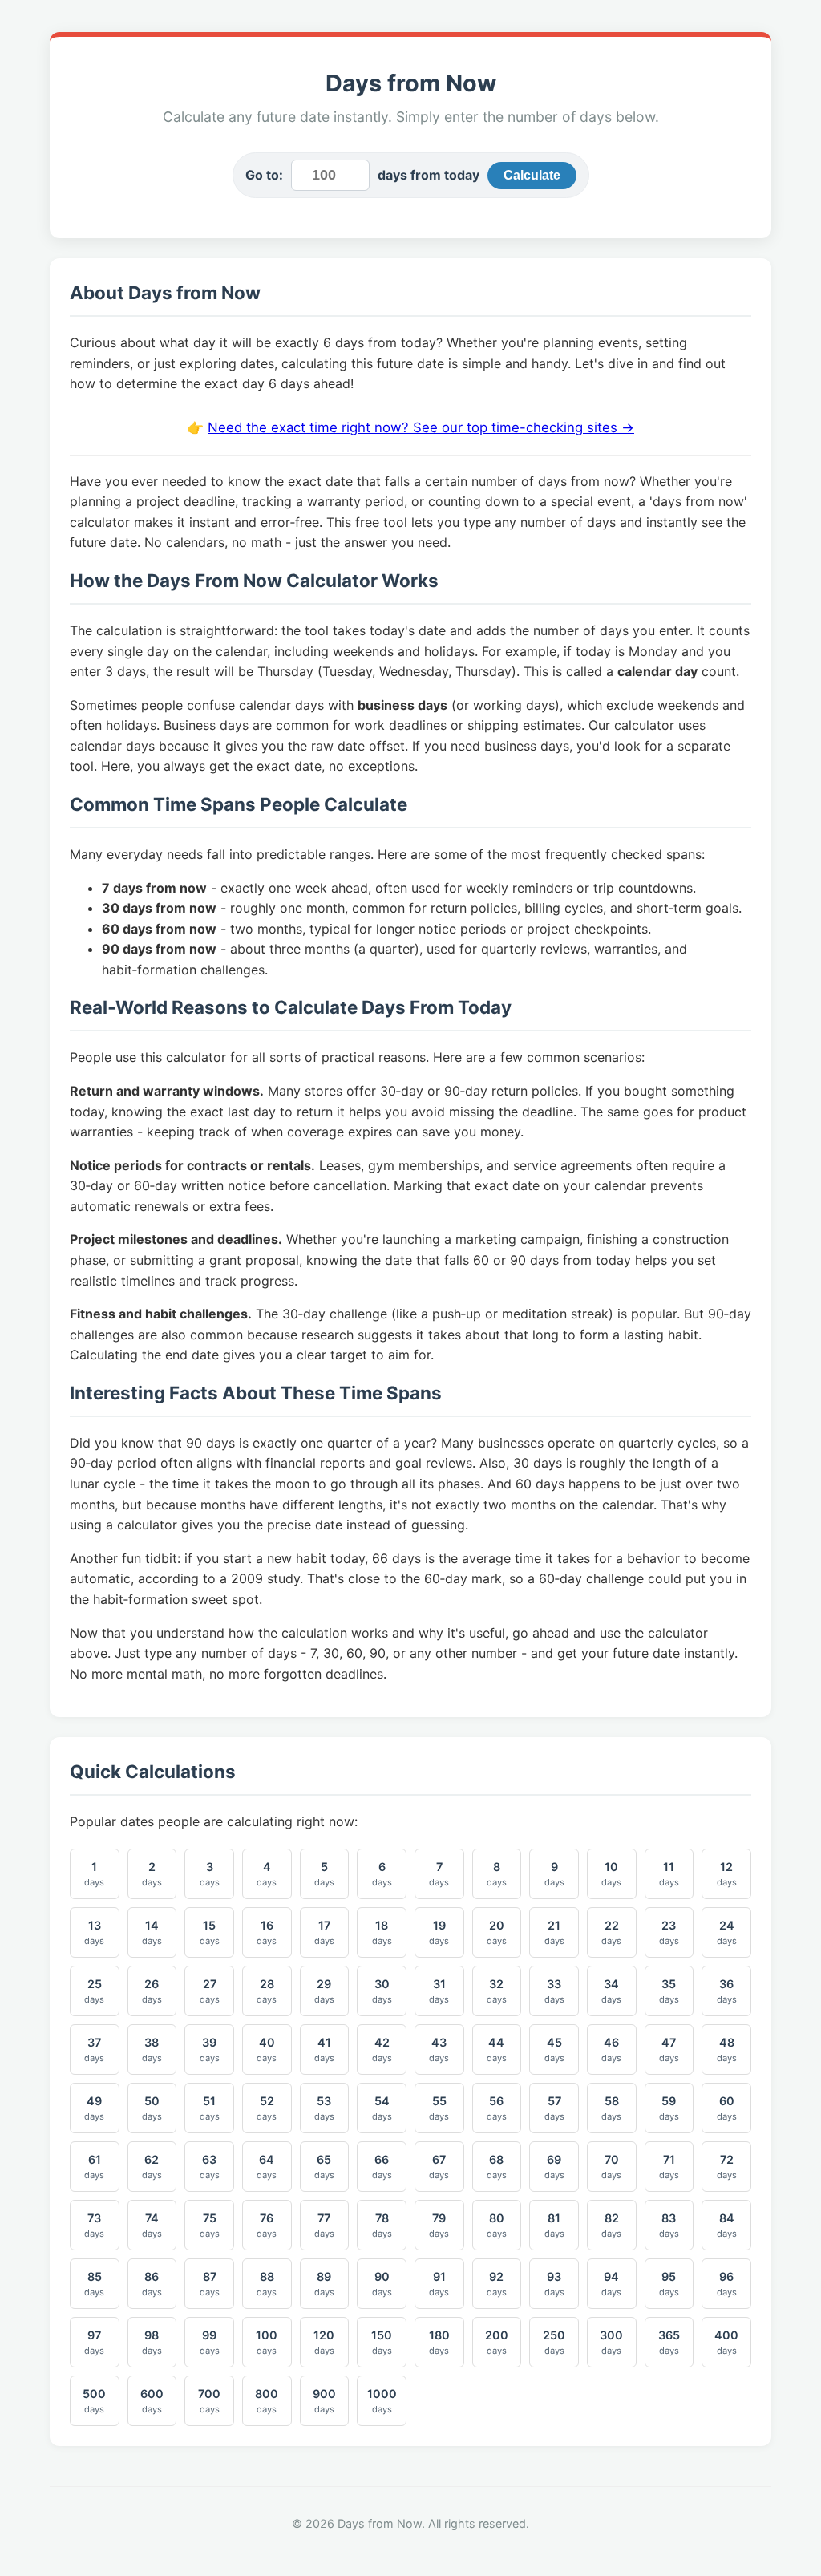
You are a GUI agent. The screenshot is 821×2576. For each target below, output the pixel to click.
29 (324, 1991)
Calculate (532, 175)
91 (439, 2284)
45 (554, 2049)
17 (324, 1932)
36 (727, 1991)
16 (267, 1932)
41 (324, 2049)
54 (382, 2108)
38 (152, 2049)
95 (669, 2284)
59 (669, 2108)
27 (210, 1991)
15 (210, 1932)
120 (324, 2342)
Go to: (264, 175)
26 (152, 1991)
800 (267, 2401)
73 (94, 2225)
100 (267, 2342)
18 (382, 1932)
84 (727, 2225)
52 (267, 2108)
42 (382, 2049)
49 (94, 2108)
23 (669, 1932)
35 (669, 1991)
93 (554, 2284)
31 (439, 1991)
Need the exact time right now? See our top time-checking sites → (421, 427)
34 (611, 1991)
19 (439, 1932)
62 (152, 2167)
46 (611, 2049)
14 (152, 1932)
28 (267, 1991)
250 (554, 2342)
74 (152, 2225)
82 (611, 2225)
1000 (382, 2401)
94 (611, 2284)
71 (669, 2167)
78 (382, 2225)
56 (497, 2108)
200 (497, 2342)
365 (669, 2342)
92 (497, 2284)
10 (611, 1874)
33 (554, 1991)
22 (611, 1932)
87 (210, 2284)
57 (554, 2108)
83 (669, 2225)
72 (727, 2167)
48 (727, 2049)
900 (324, 2401)
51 (210, 2108)
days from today (429, 175)
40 (267, 2049)
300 (611, 2342)
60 (727, 2108)
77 (324, 2225)
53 (324, 2108)
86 (152, 2284)
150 (382, 2342)
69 (554, 2167)
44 (497, 2049)
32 (497, 1991)
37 (94, 2049)
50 (152, 2108)
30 (382, 1991)
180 (439, 2342)
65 (324, 2167)
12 (727, 1874)
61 (94, 2167)
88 (267, 2284)
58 (611, 2108)
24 (727, 1932)
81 (554, 2225)
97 (94, 2342)
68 (497, 2167)
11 (669, 1874)
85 (94, 2284)
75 (210, 2225)
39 (210, 2049)
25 (94, 1991)
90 (382, 2284)
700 (209, 2401)
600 (152, 2401)
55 (439, 2108)
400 (726, 2342)
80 (497, 2225)
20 (497, 1932)
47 (669, 2049)
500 (94, 2401)
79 (439, 2225)
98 (152, 2342)
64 (267, 2167)
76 (267, 2225)
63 (210, 2167)
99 (210, 2342)
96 (727, 2284)
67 (439, 2167)
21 (554, 1932)
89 (324, 2284)
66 (382, 2167)
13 (94, 1932)
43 (439, 2049)
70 (611, 2167)
